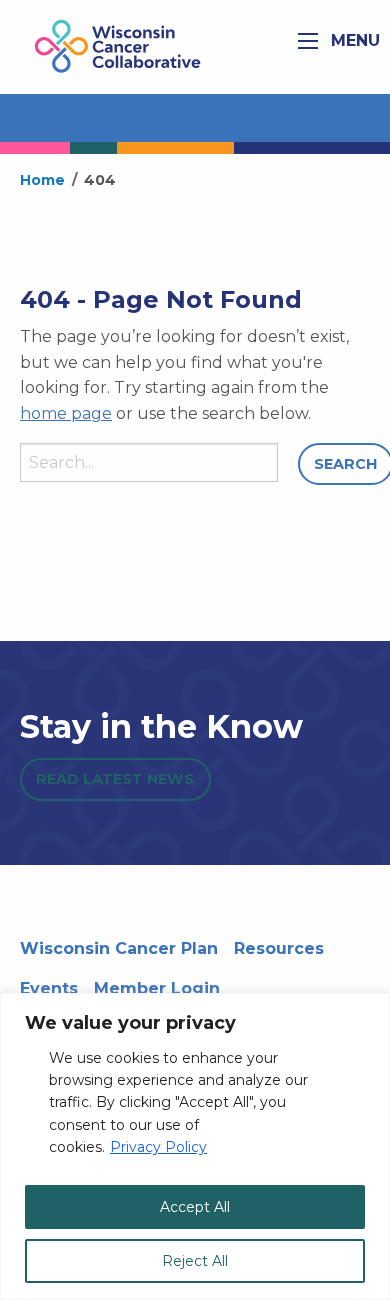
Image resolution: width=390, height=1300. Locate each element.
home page (66, 413)
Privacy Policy (158, 1147)
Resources (279, 948)
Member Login (157, 988)
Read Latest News (115, 779)
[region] (195, 1146)
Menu (353, 40)
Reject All (195, 1261)
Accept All (195, 1207)
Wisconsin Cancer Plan (119, 948)
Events (49, 988)
